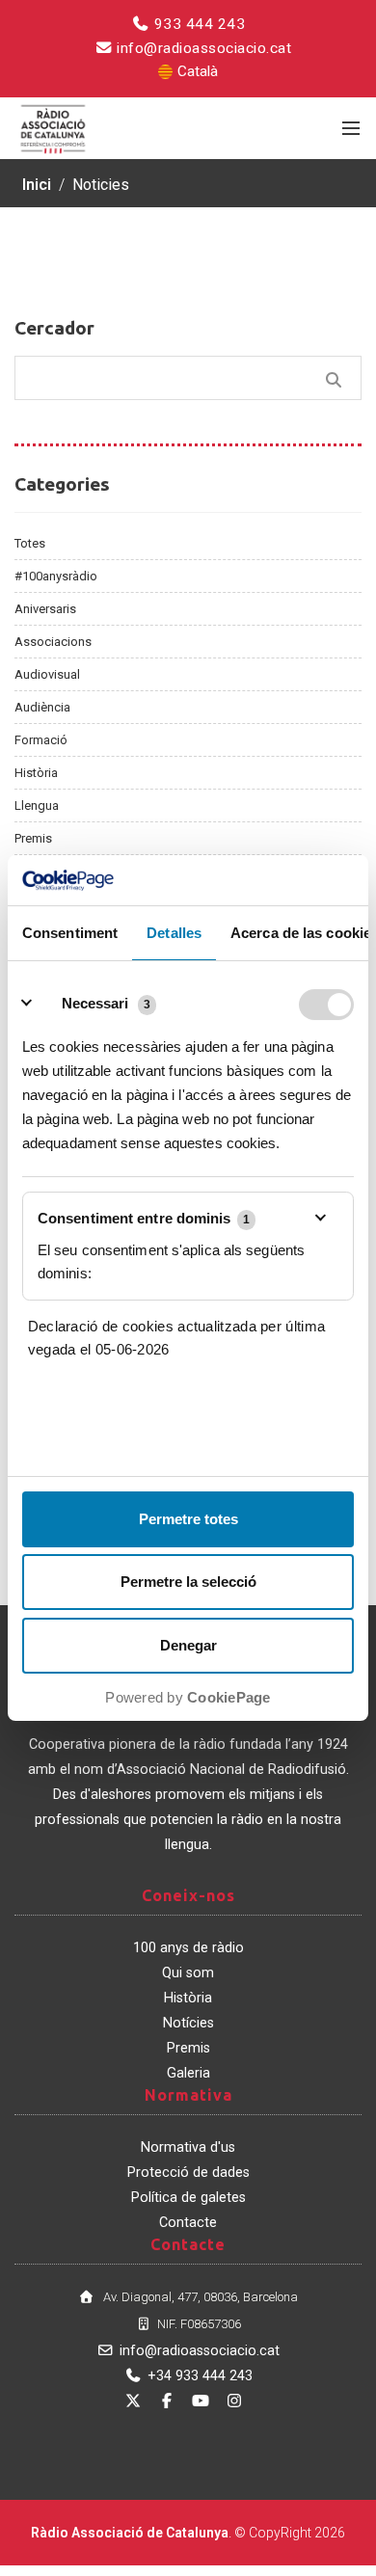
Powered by (188, 1697)
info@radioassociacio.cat (202, 48)
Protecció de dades (188, 2173)
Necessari (95, 1003)
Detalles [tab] (174, 934)
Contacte (188, 2223)
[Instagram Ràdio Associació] (234, 2401)
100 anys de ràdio (188, 1948)
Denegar (188, 1645)
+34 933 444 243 (200, 2376)
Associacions (53, 642)
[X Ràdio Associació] (133, 2401)
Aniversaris (45, 609)
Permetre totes (188, 1519)
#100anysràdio (56, 576)
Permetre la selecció (188, 1582)
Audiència (42, 707)
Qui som (188, 1973)
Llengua (37, 805)
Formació (41, 740)
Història (36, 773)
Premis (33, 838)
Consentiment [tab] (70, 934)
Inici (37, 185)
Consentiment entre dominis (144, 1218)
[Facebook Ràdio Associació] (167, 2401)
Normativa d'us (188, 2147)
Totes (30, 543)
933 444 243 (197, 24)
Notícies (188, 2023)
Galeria (188, 2073)
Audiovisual (47, 674)
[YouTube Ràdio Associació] (201, 2401)
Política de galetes (188, 2198)
